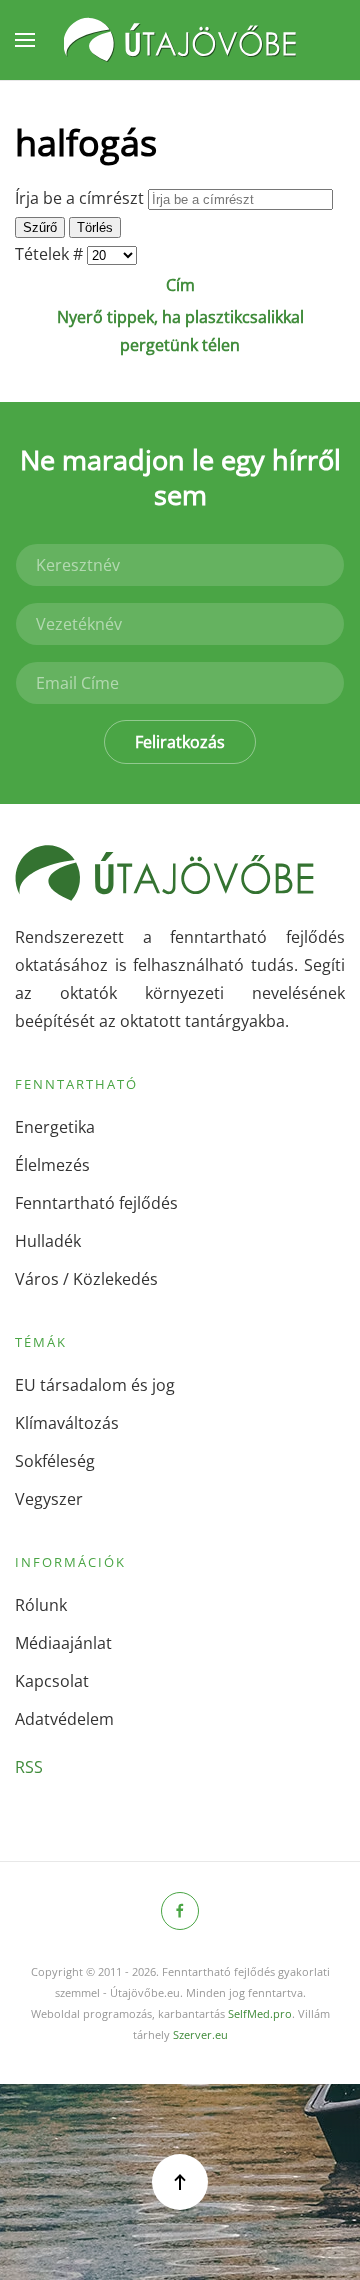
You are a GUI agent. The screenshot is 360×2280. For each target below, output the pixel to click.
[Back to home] (180, 40)
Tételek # (51, 254)
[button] (25, 40)
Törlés (95, 227)
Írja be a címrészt (81, 198)
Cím (180, 285)
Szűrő (40, 227)
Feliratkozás (180, 742)
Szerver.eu (200, 2034)
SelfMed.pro (260, 2013)
